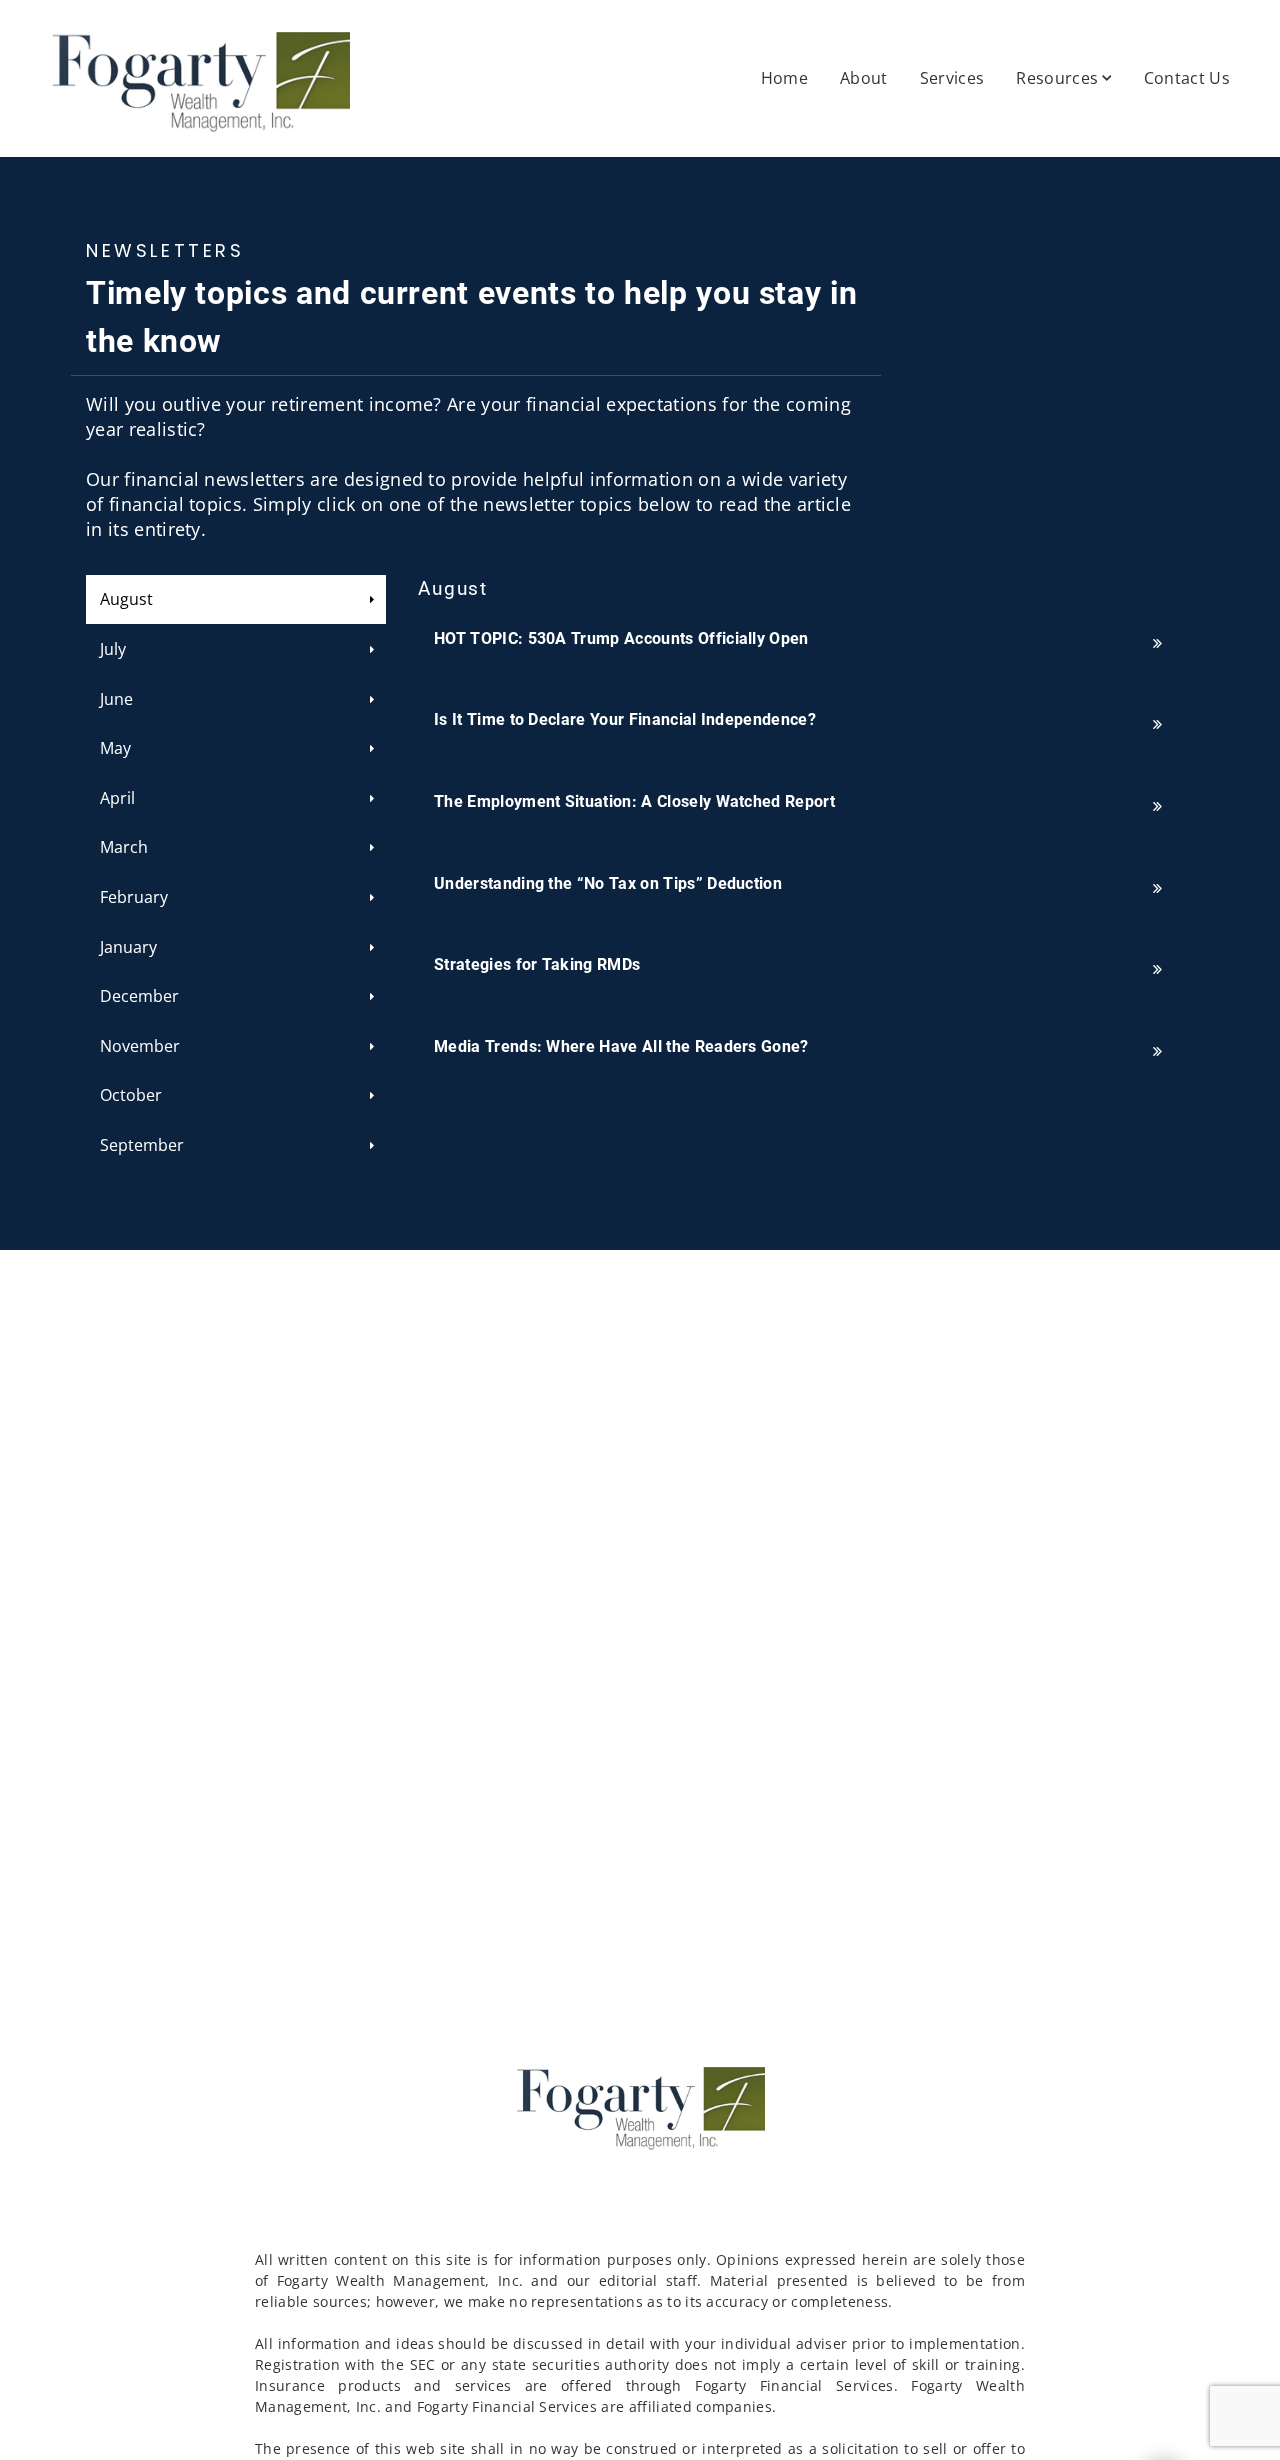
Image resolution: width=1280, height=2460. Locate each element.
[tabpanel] (806, 827)
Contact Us (1187, 78)
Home (784, 78)
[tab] (236, 600)
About (864, 78)
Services (952, 78)
